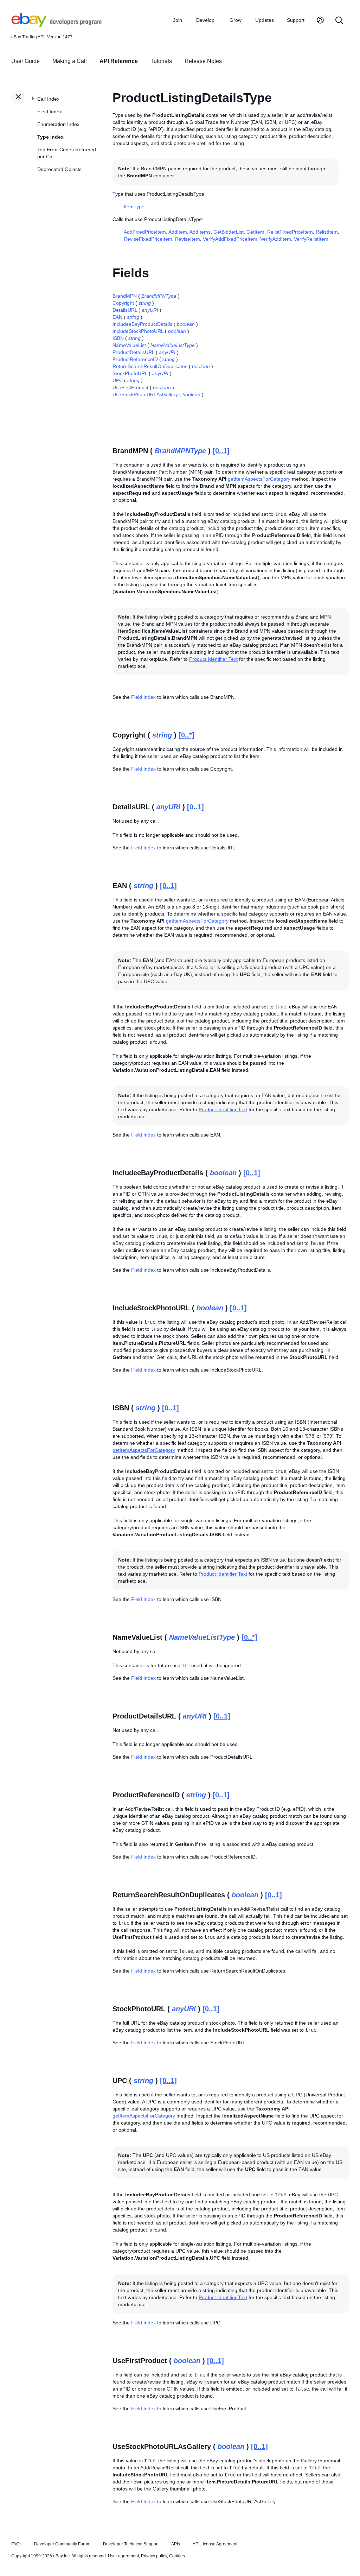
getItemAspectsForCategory (259, 479)
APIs (176, 2544)
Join (178, 20)
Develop (205, 20)
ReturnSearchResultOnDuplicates (150, 366)
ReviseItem (188, 239)
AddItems (200, 232)
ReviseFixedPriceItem (148, 239)
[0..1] (221, 451)
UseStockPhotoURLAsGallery (145, 394)
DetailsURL (125, 310)
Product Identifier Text (213, 659)
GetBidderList (229, 232)
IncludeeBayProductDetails (142, 324)
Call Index (48, 99)
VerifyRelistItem (311, 239)
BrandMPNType (159, 296)
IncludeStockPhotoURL (138, 331)
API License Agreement (215, 2544)
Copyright (123, 303)
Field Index (50, 112)
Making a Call (70, 61)
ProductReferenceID (135, 359)
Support (296, 20)
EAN (117, 317)
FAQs (16, 2544)
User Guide (25, 61)
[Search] (339, 21)
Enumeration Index (58, 124)
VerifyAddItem (276, 239)
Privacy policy (154, 2556)
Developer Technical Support (131, 2544)
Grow (236, 20)
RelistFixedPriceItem (290, 232)
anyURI (150, 310)
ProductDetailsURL (133, 352)
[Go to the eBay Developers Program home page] (56, 25)
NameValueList (129, 345)
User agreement (123, 2556)
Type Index (50, 137)
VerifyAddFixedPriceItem (230, 239)
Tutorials (161, 61)
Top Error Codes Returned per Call (67, 153)
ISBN (118, 338)
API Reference (119, 61)
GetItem (255, 232)
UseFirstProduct (130, 387)
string (145, 303)
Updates (265, 20)
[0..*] (187, 735)
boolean (186, 324)
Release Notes (203, 61)
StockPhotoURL (130, 373)
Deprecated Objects (59, 169)
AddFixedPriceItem (145, 232)
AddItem (178, 232)
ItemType (134, 207)
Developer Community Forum (62, 2544)
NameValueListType (173, 345)
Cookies (177, 2556)
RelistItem (327, 232)
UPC (118, 380)
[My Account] (320, 21)
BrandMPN (125, 296)
